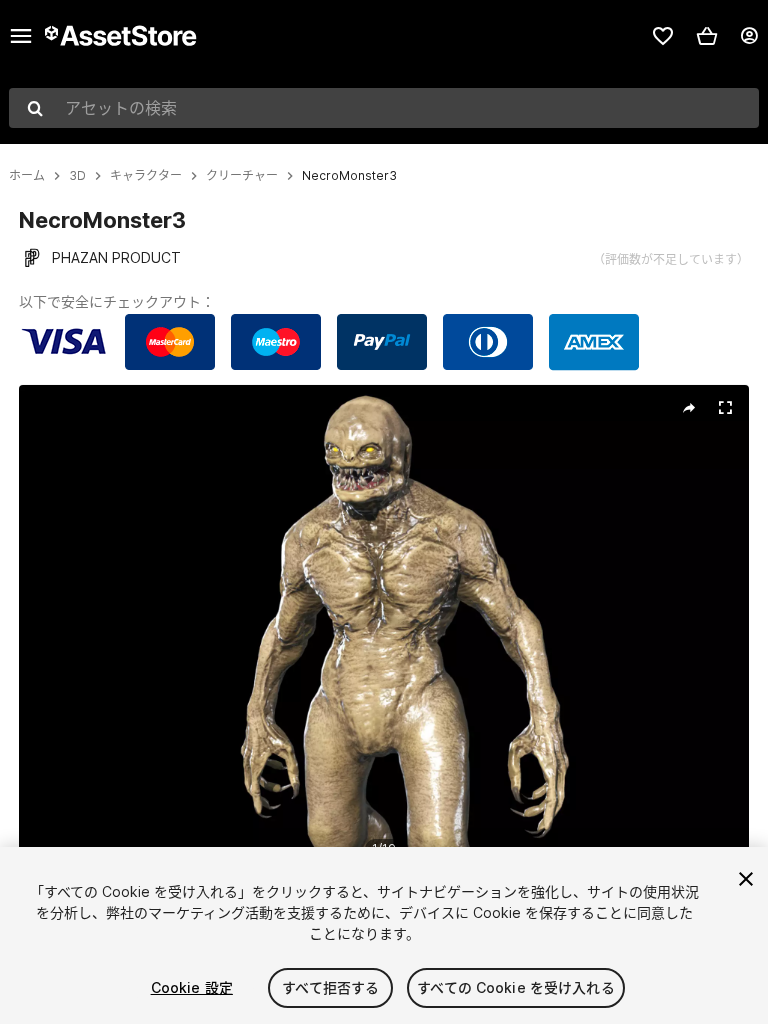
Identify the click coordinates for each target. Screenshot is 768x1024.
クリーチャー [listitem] (242, 176)
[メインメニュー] (21, 36)
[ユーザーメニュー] (749, 36)
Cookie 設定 (192, 987)
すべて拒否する (330, 987)
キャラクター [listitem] (146, 176)
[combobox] (384, 108)
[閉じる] (746, 879)
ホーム (27, 176)
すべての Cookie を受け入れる (516, 987)
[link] (663, 36)
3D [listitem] (77, 176)
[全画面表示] (725, 408)
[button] (707, 36)
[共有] (689, 408)
